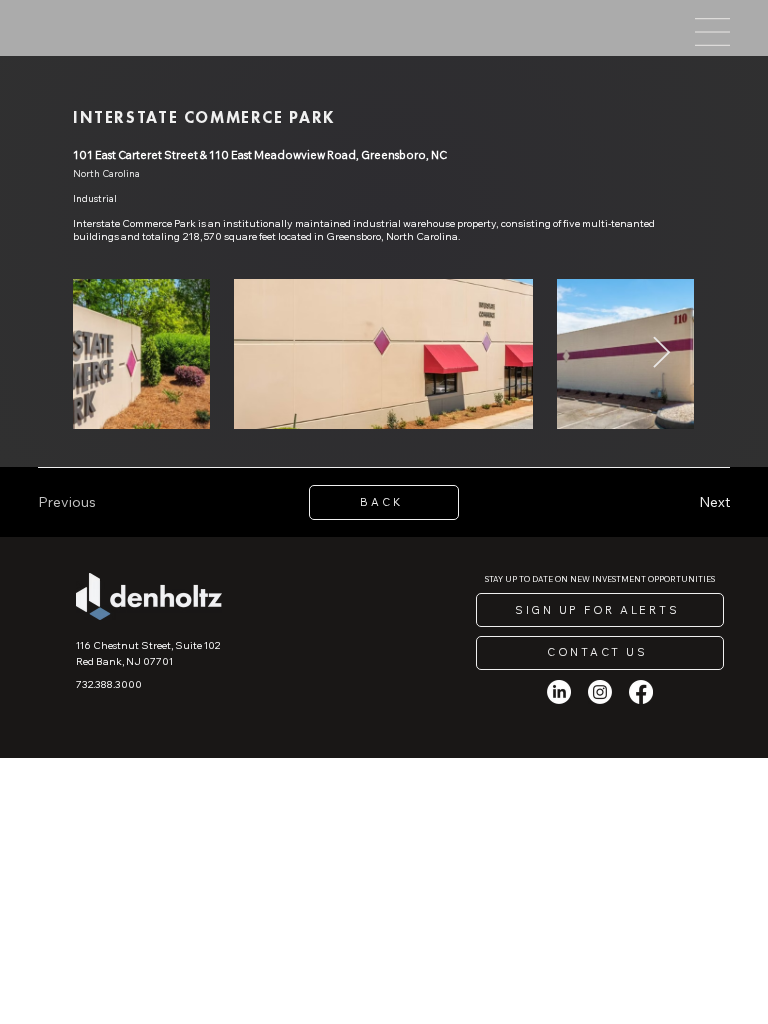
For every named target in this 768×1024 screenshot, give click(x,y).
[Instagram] (600, 692)
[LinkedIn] (559, 692)
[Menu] (712, 32)
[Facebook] (641, 692)
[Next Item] (662, 354)
